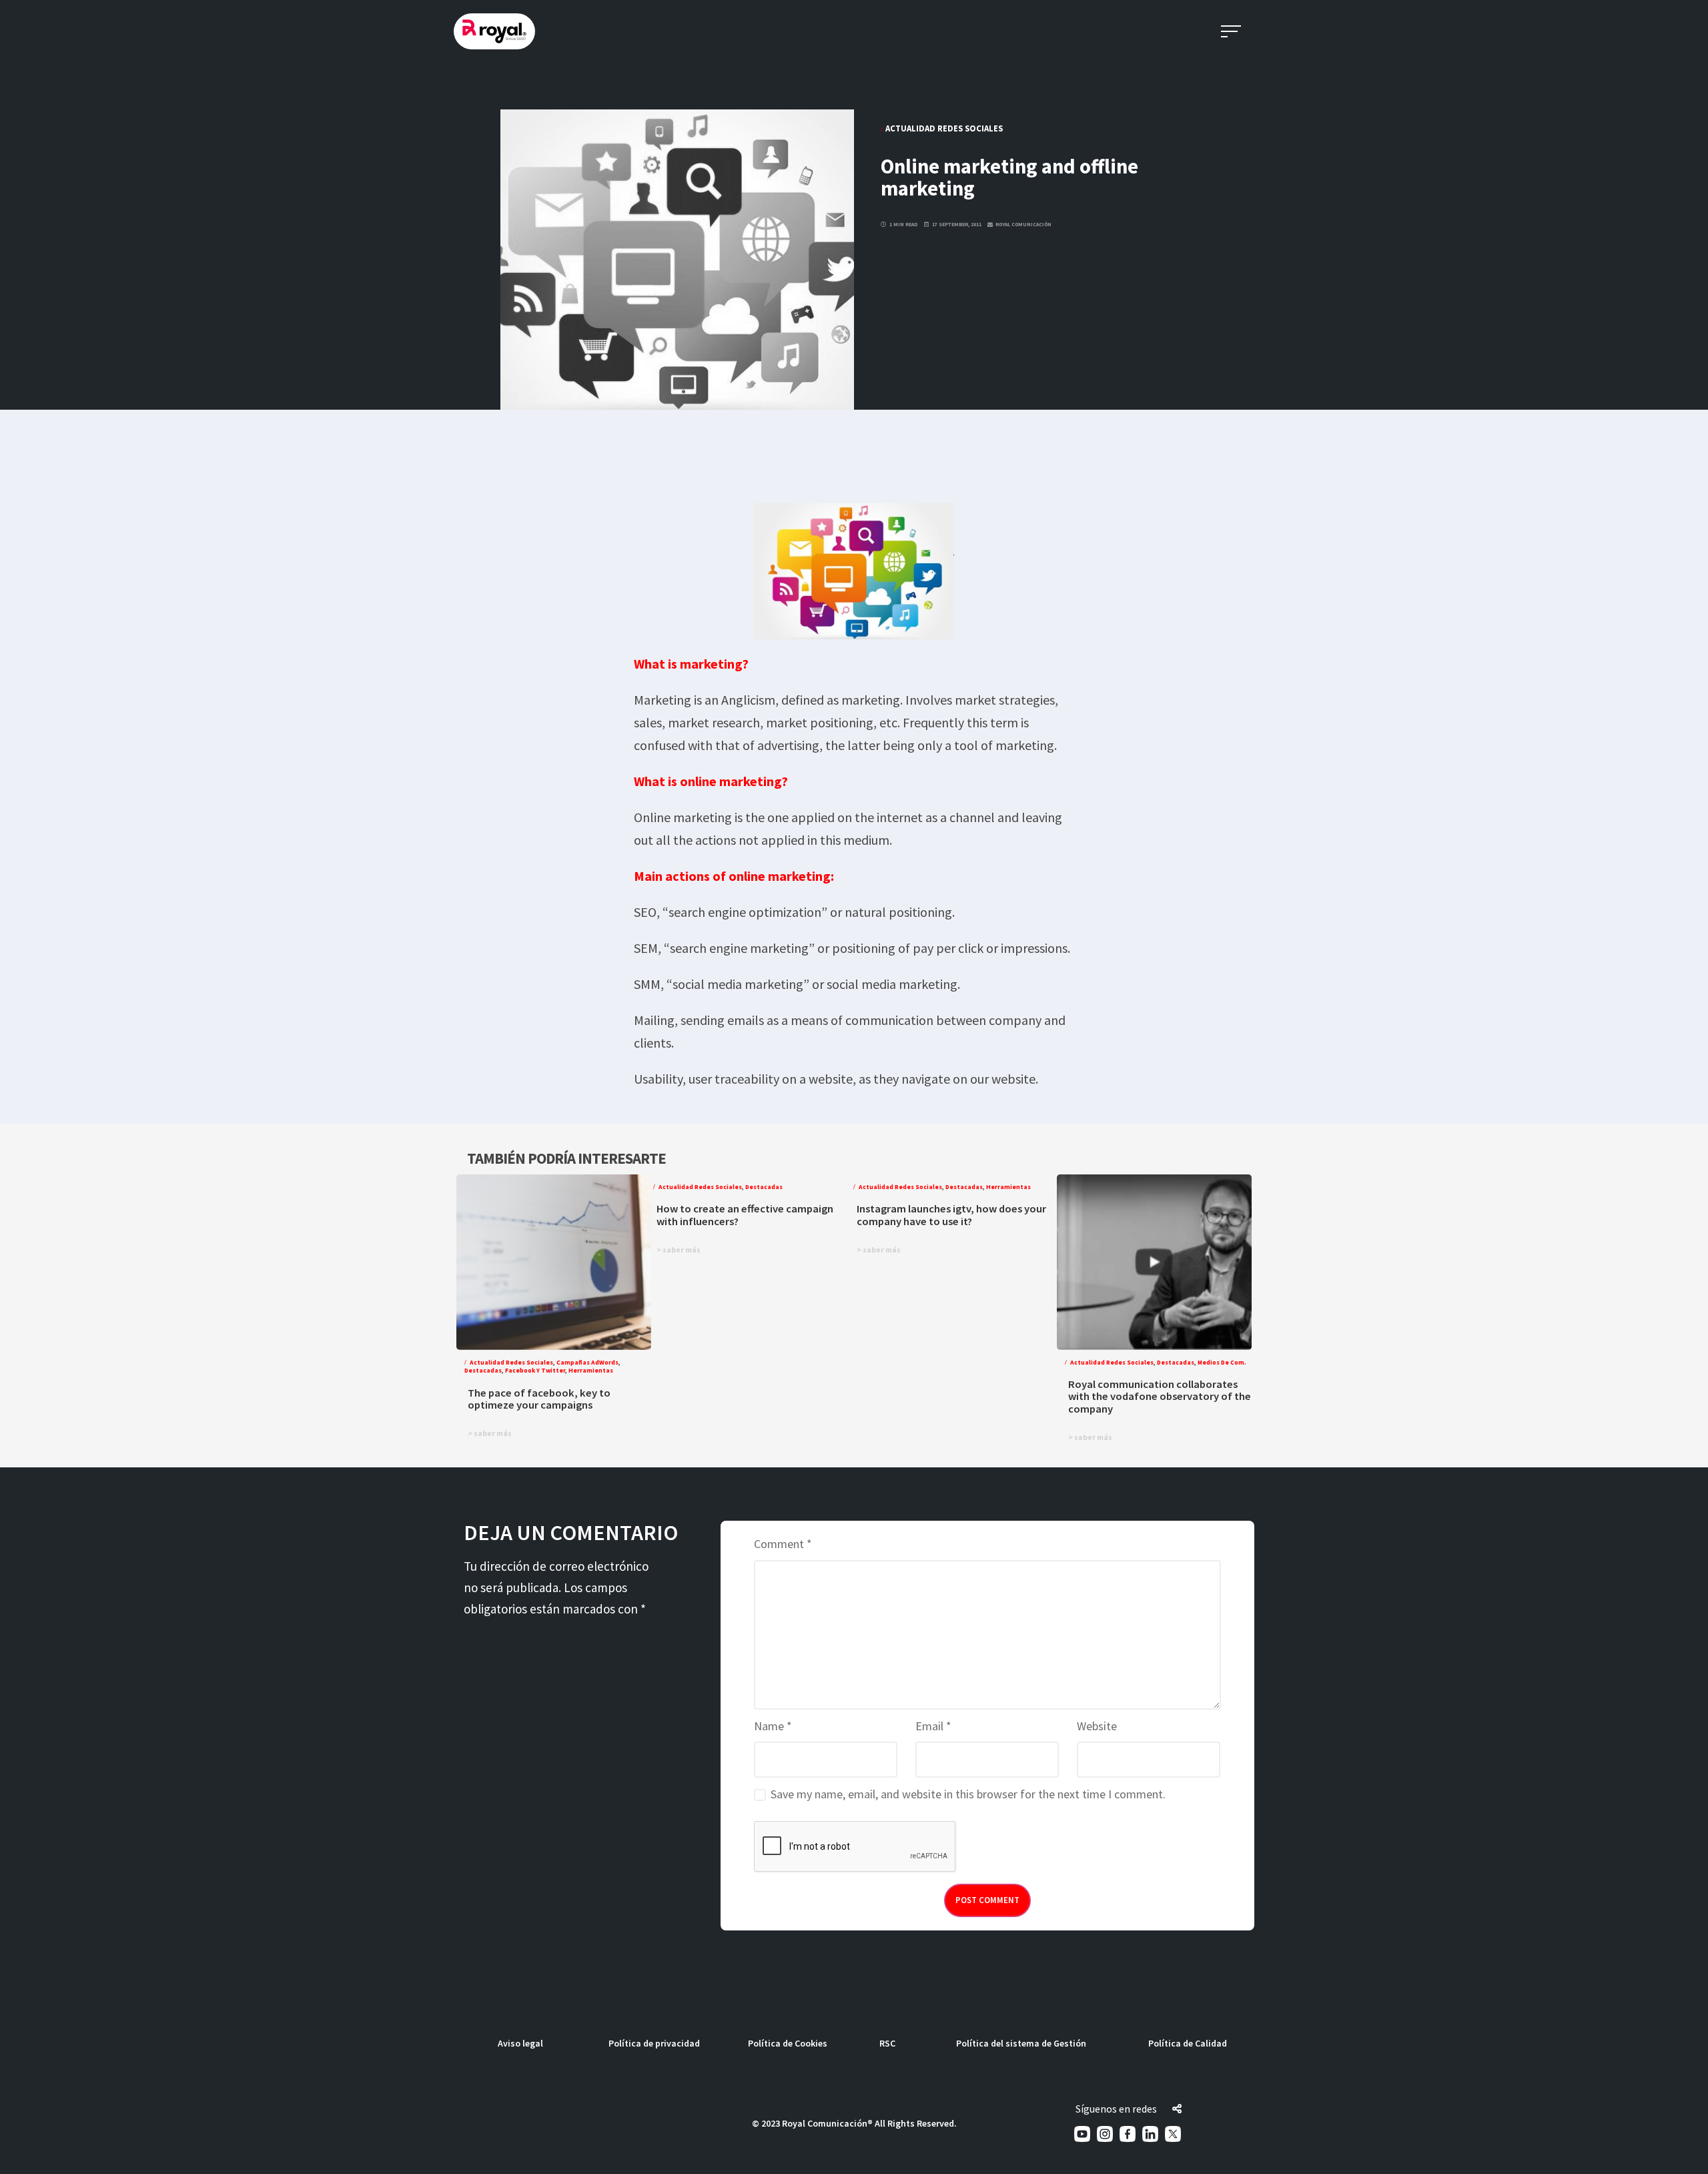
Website (1097, 1726)
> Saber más (490, 1433)
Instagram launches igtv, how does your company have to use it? (951, 1215)
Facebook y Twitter (535, 1371)
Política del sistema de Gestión (1021, 2043)
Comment (783, 1544)
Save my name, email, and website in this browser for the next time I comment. (968, 1794)
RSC (887, 2043)
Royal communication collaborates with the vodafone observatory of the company (1160, 1397)
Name (773, 1726)
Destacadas (483, 1371)
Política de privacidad (654, 2043)
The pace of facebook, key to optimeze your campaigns (539, 1399)
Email (933, 1726)
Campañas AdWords (587, 1363)
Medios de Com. (1222, 1363)
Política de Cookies (788, 2043)
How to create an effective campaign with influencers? (745, 1215)
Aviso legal (520, 2043)
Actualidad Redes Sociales (944, 128)
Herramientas (591, 1371)
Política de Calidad (1188, 2043)
